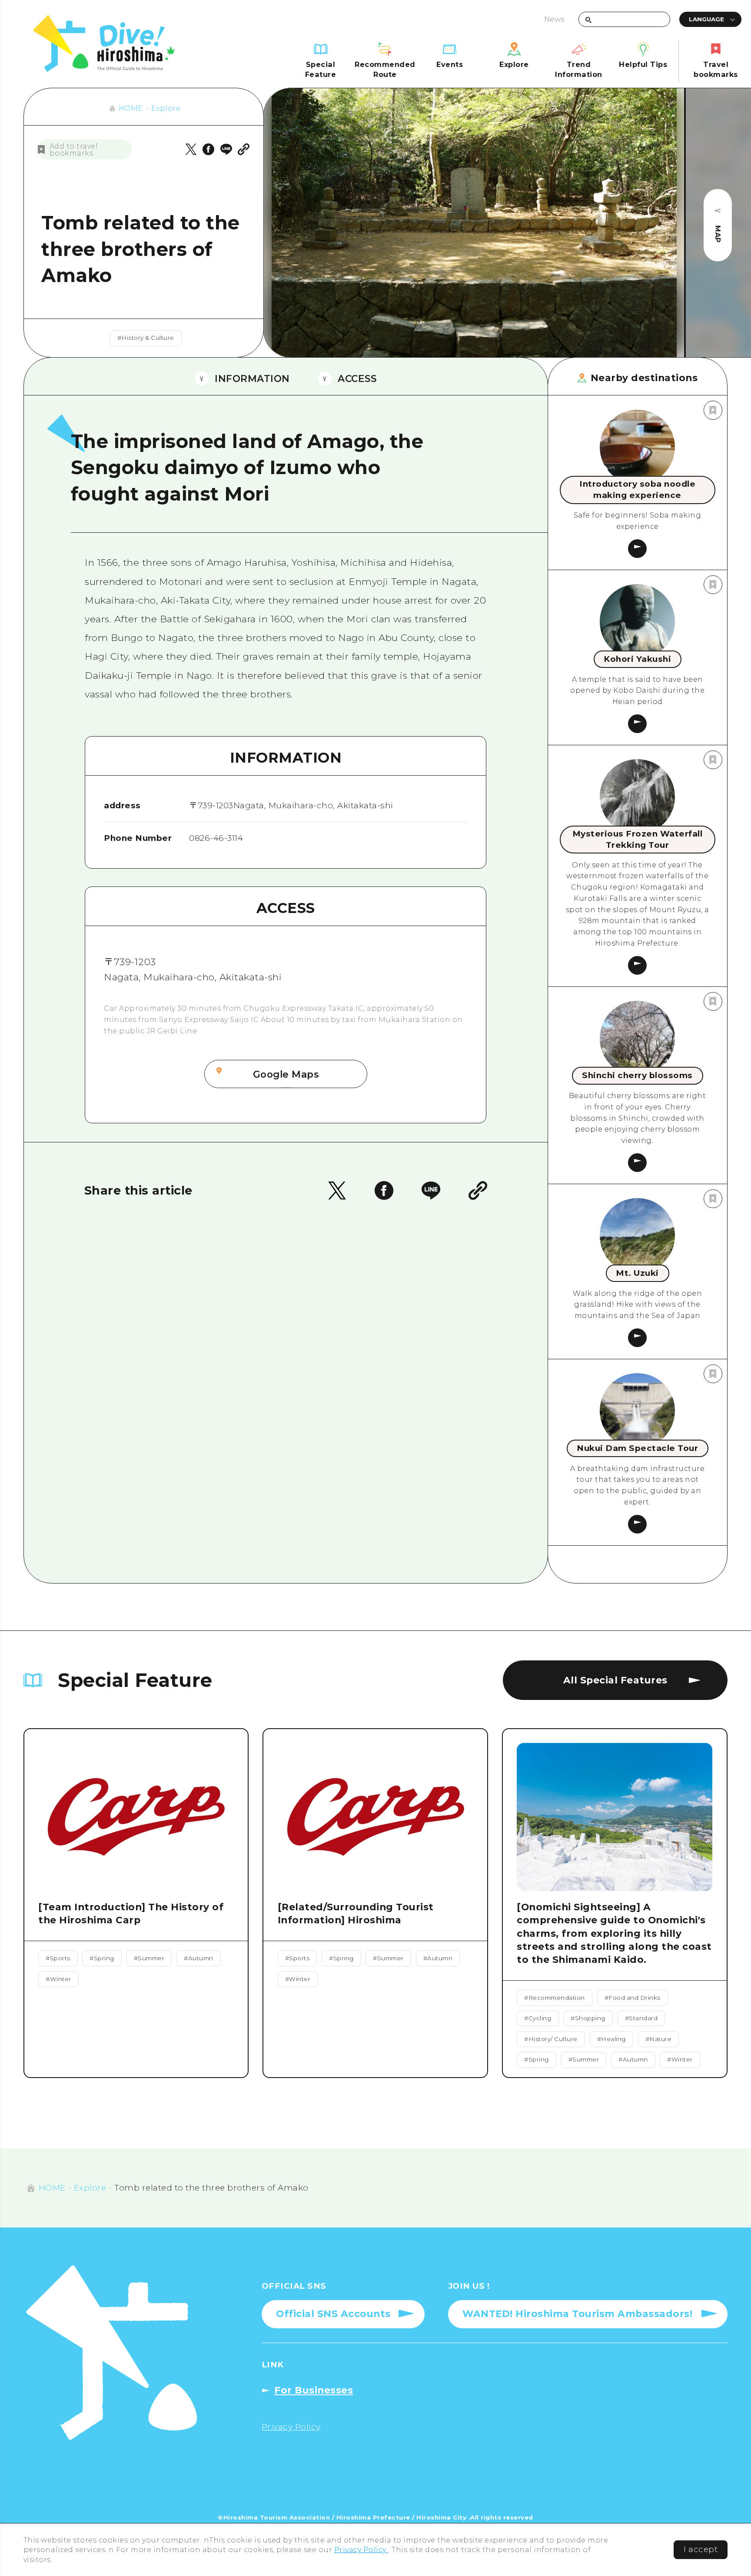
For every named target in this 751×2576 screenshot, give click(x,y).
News (554, 19)
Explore (166, 108)
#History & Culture (146, 338)
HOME (131, 108)
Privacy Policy (361, 2549)
